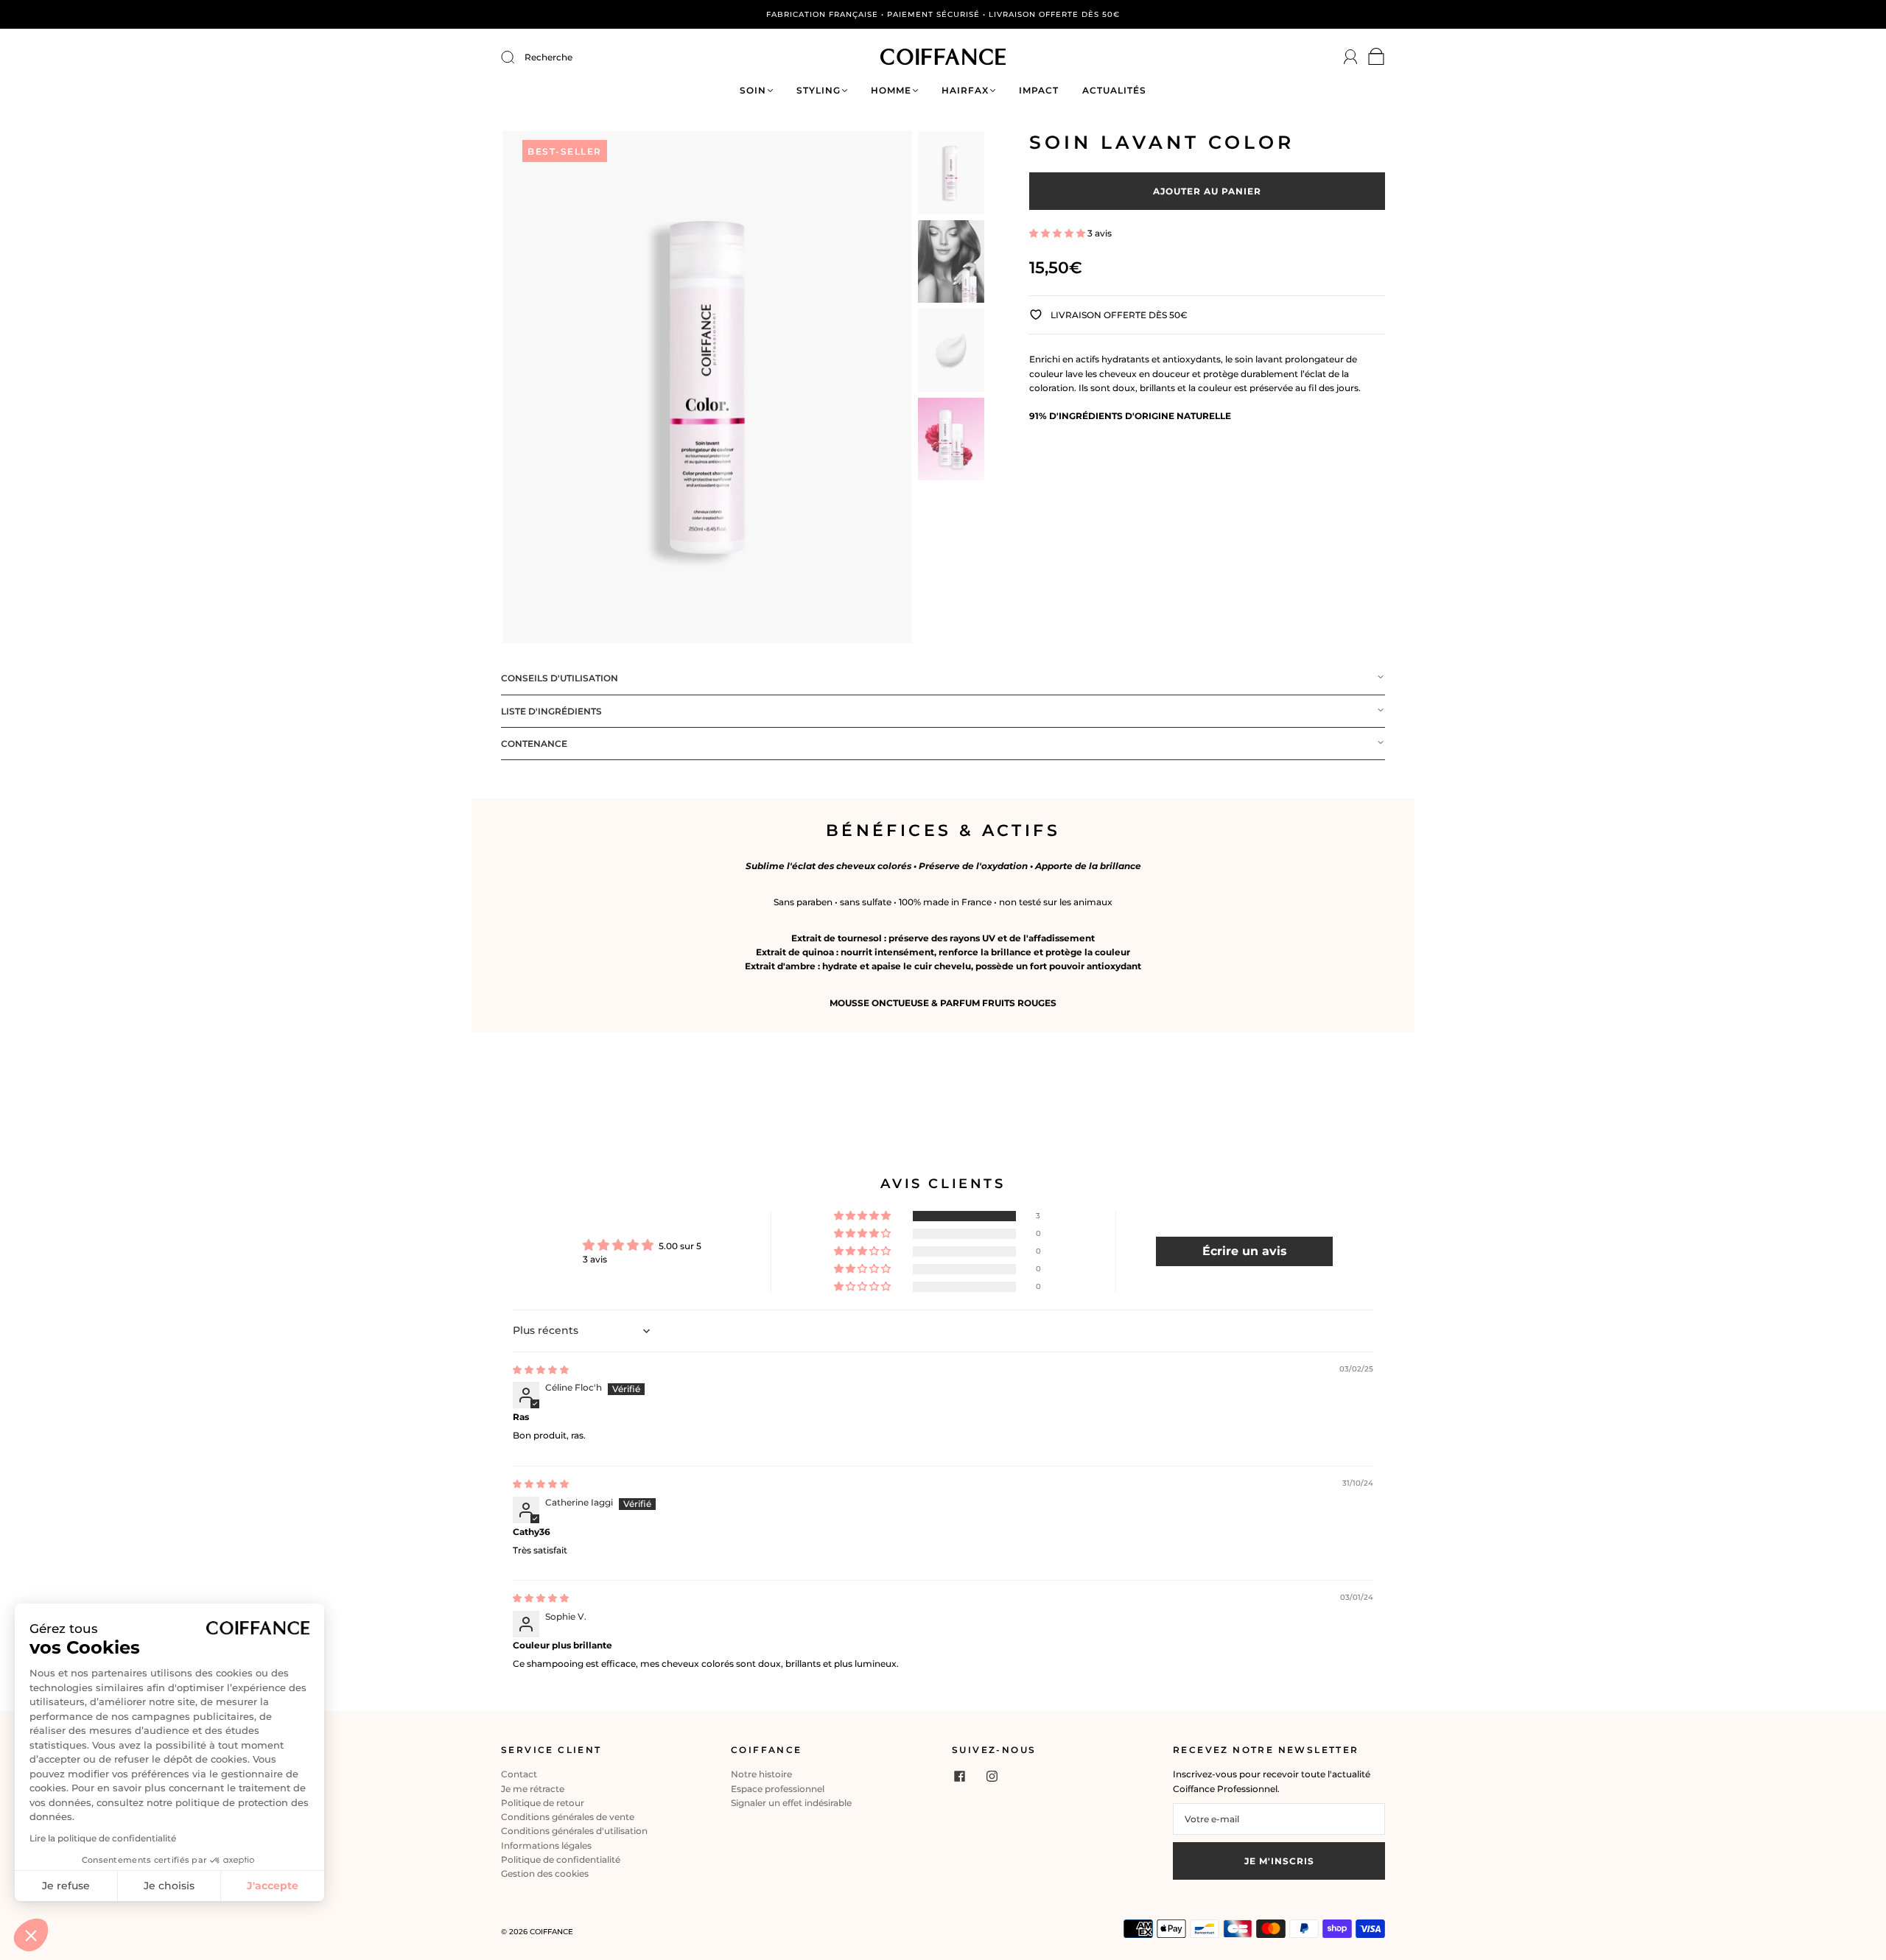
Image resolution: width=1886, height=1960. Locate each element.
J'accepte (273, 1886)
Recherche (548, 57)
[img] (541, 1370)
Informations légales (546, 1845)
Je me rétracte (533, 1789)
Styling (818, 90)
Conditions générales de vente (568, 1817)
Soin (753, 90)
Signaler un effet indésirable (791, 1803)
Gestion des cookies (545, 1873)
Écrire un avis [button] (1245, 1251)
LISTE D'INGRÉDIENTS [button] (551, 711)
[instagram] (992, 1776)
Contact (519, 1774)
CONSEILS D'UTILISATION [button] (560, 678)
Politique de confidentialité (561, 1859)
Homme (891, 90)
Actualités (1114, 90)
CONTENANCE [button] (534, 744)
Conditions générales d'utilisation (574, 1831)
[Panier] (1377, 60)
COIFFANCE (551, 1932)
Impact (1039, 90)
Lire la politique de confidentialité (103, 1838)
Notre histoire (761, 1774)
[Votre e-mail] (1279, 1819)
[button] (1058, 233)
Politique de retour (543, 1803)
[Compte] (1351, 57)
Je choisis (169, 1886)
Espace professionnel (778, 1789)
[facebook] (959, 1776)
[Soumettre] (517, 57)
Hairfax (965, 90)
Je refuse (66, 1886)
